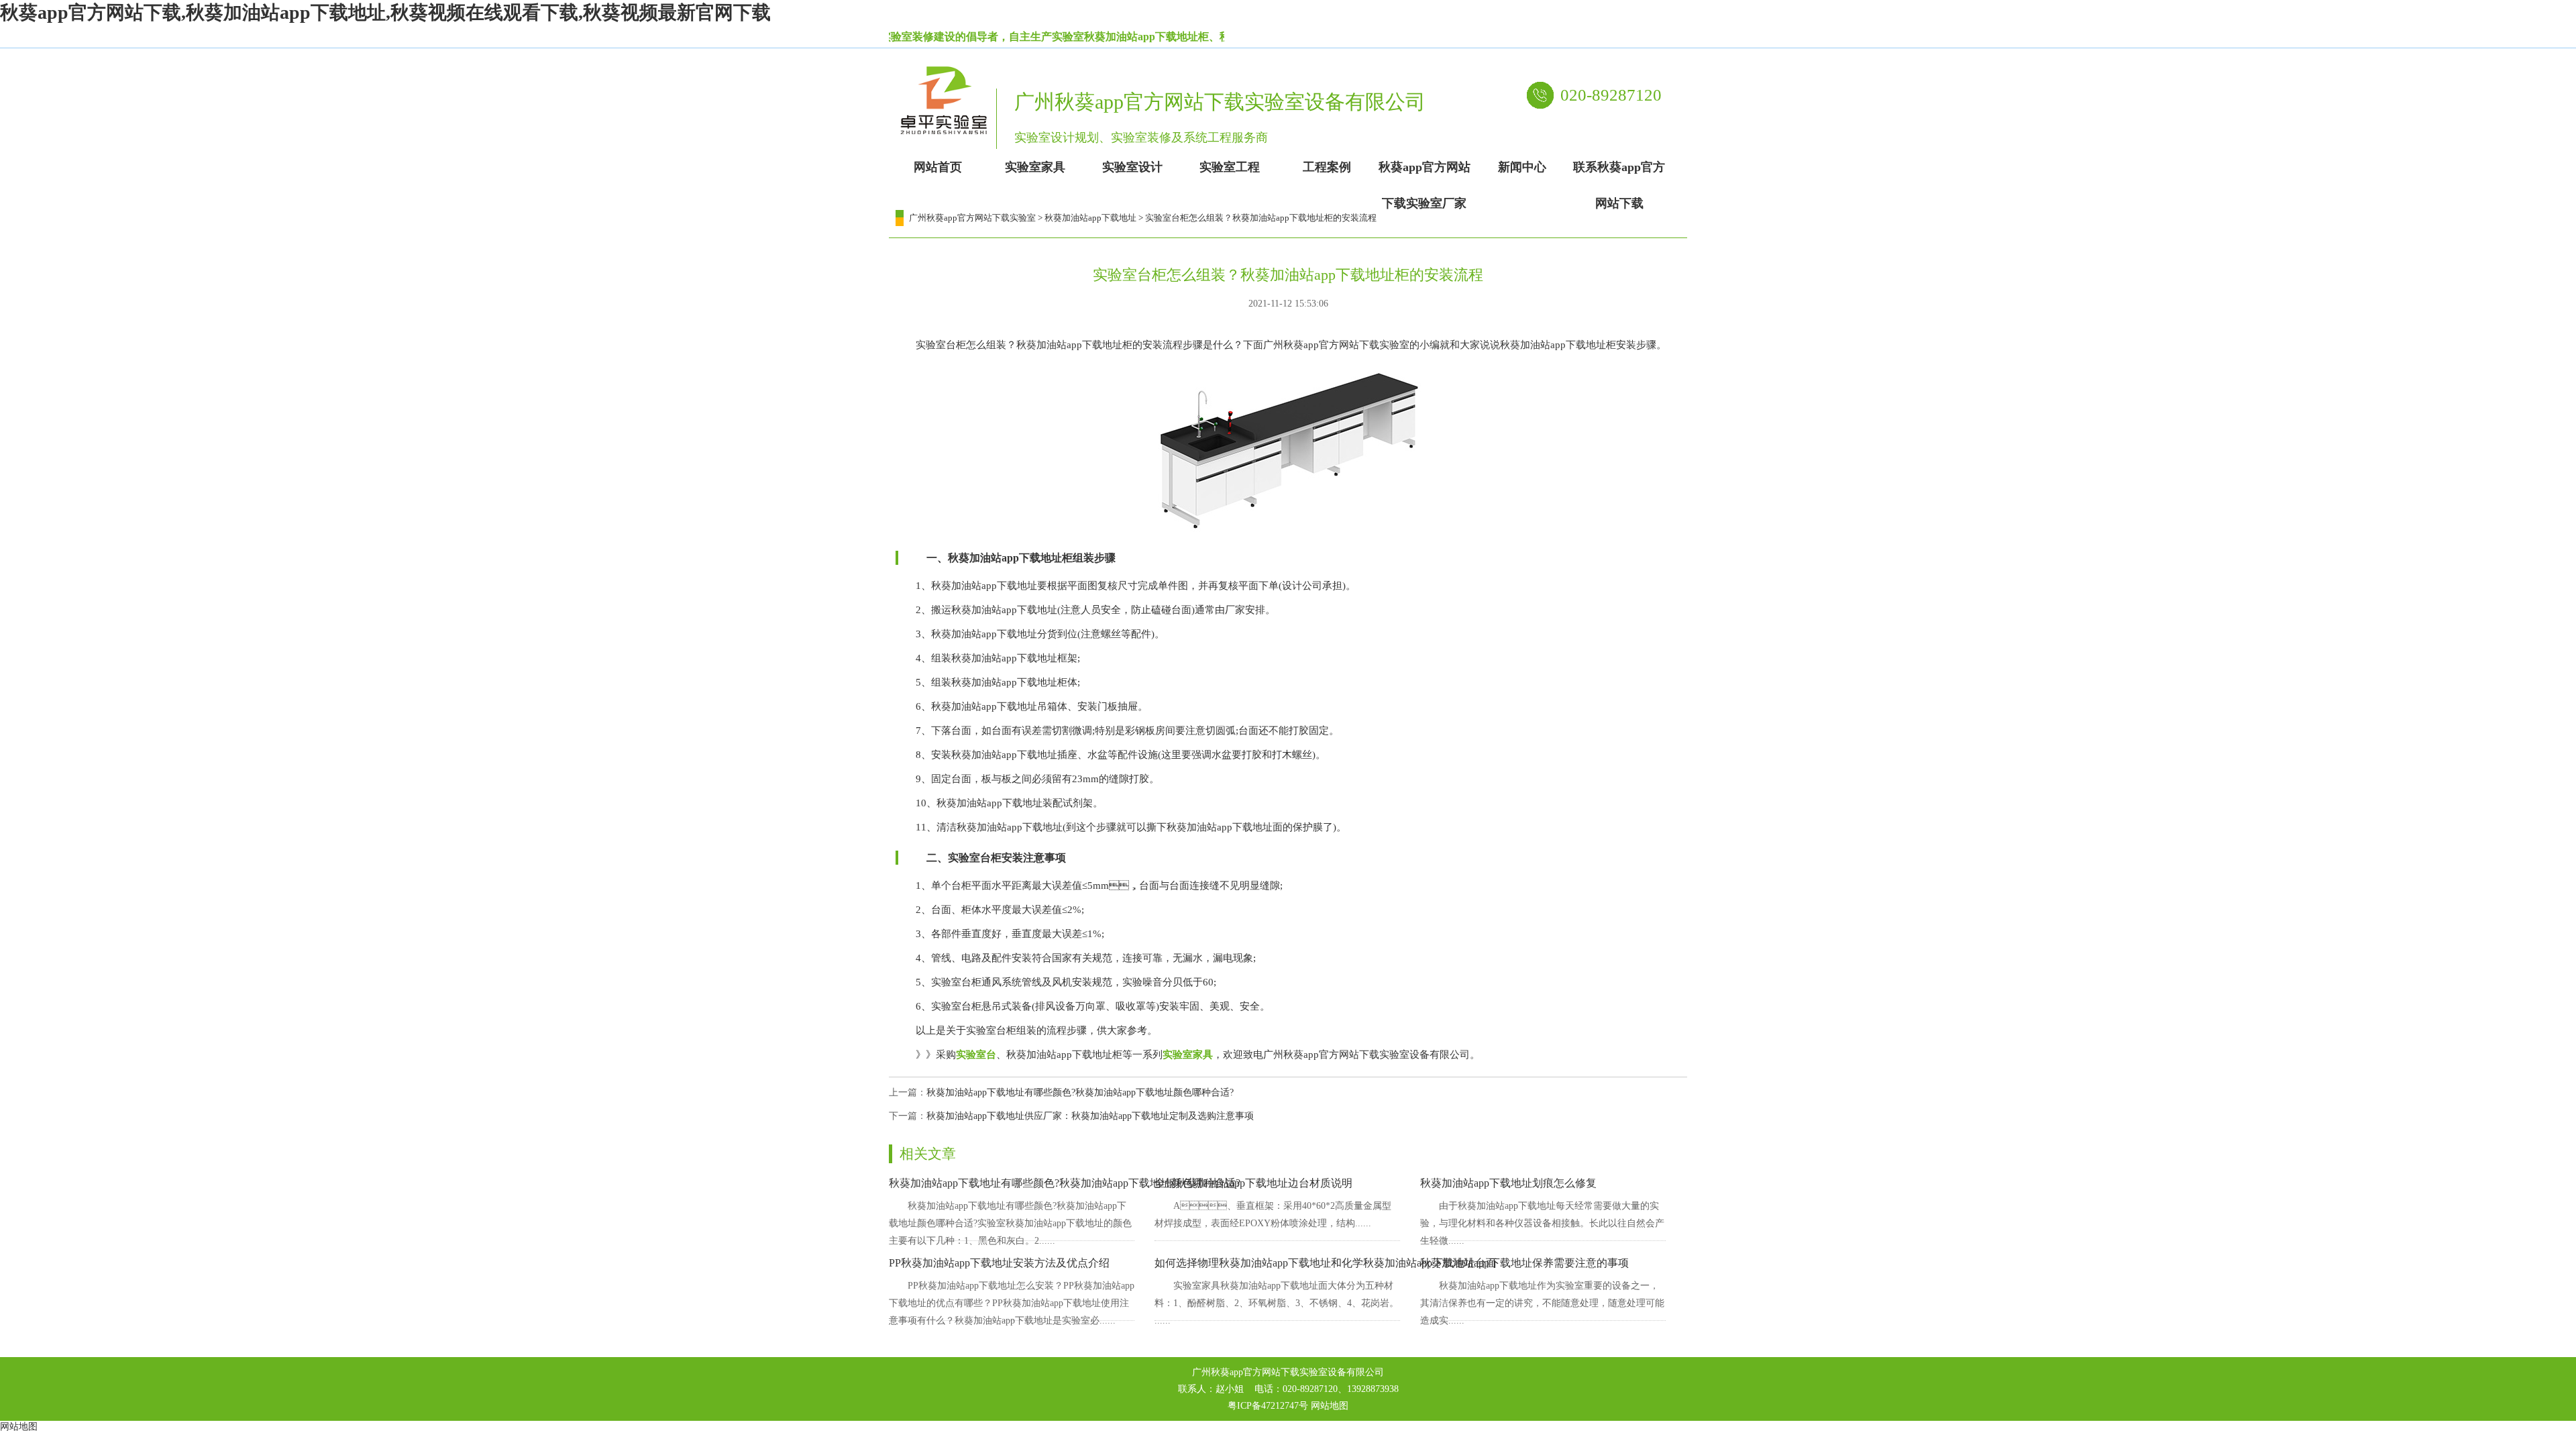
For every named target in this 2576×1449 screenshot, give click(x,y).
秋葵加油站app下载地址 (1090, 218)
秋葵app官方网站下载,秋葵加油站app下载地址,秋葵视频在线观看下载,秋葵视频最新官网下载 (385, 12)
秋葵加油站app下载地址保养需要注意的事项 (1524, 1263)
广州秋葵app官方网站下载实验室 (972, 218)
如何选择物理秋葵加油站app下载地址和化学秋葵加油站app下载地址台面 (1326, 1263)
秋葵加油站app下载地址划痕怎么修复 (1508, 1183)
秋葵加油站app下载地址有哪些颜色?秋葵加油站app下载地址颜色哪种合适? (1080, 1092)
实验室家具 (1188, 1055)
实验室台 (976, 1055)
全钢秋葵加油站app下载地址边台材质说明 (1253, 1183)
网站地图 (1330, 1406)
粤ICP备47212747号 (1268, 1406)
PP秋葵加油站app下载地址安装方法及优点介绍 (999, 1263)
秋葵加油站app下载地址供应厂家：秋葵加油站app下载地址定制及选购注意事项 (1090, 1116)
